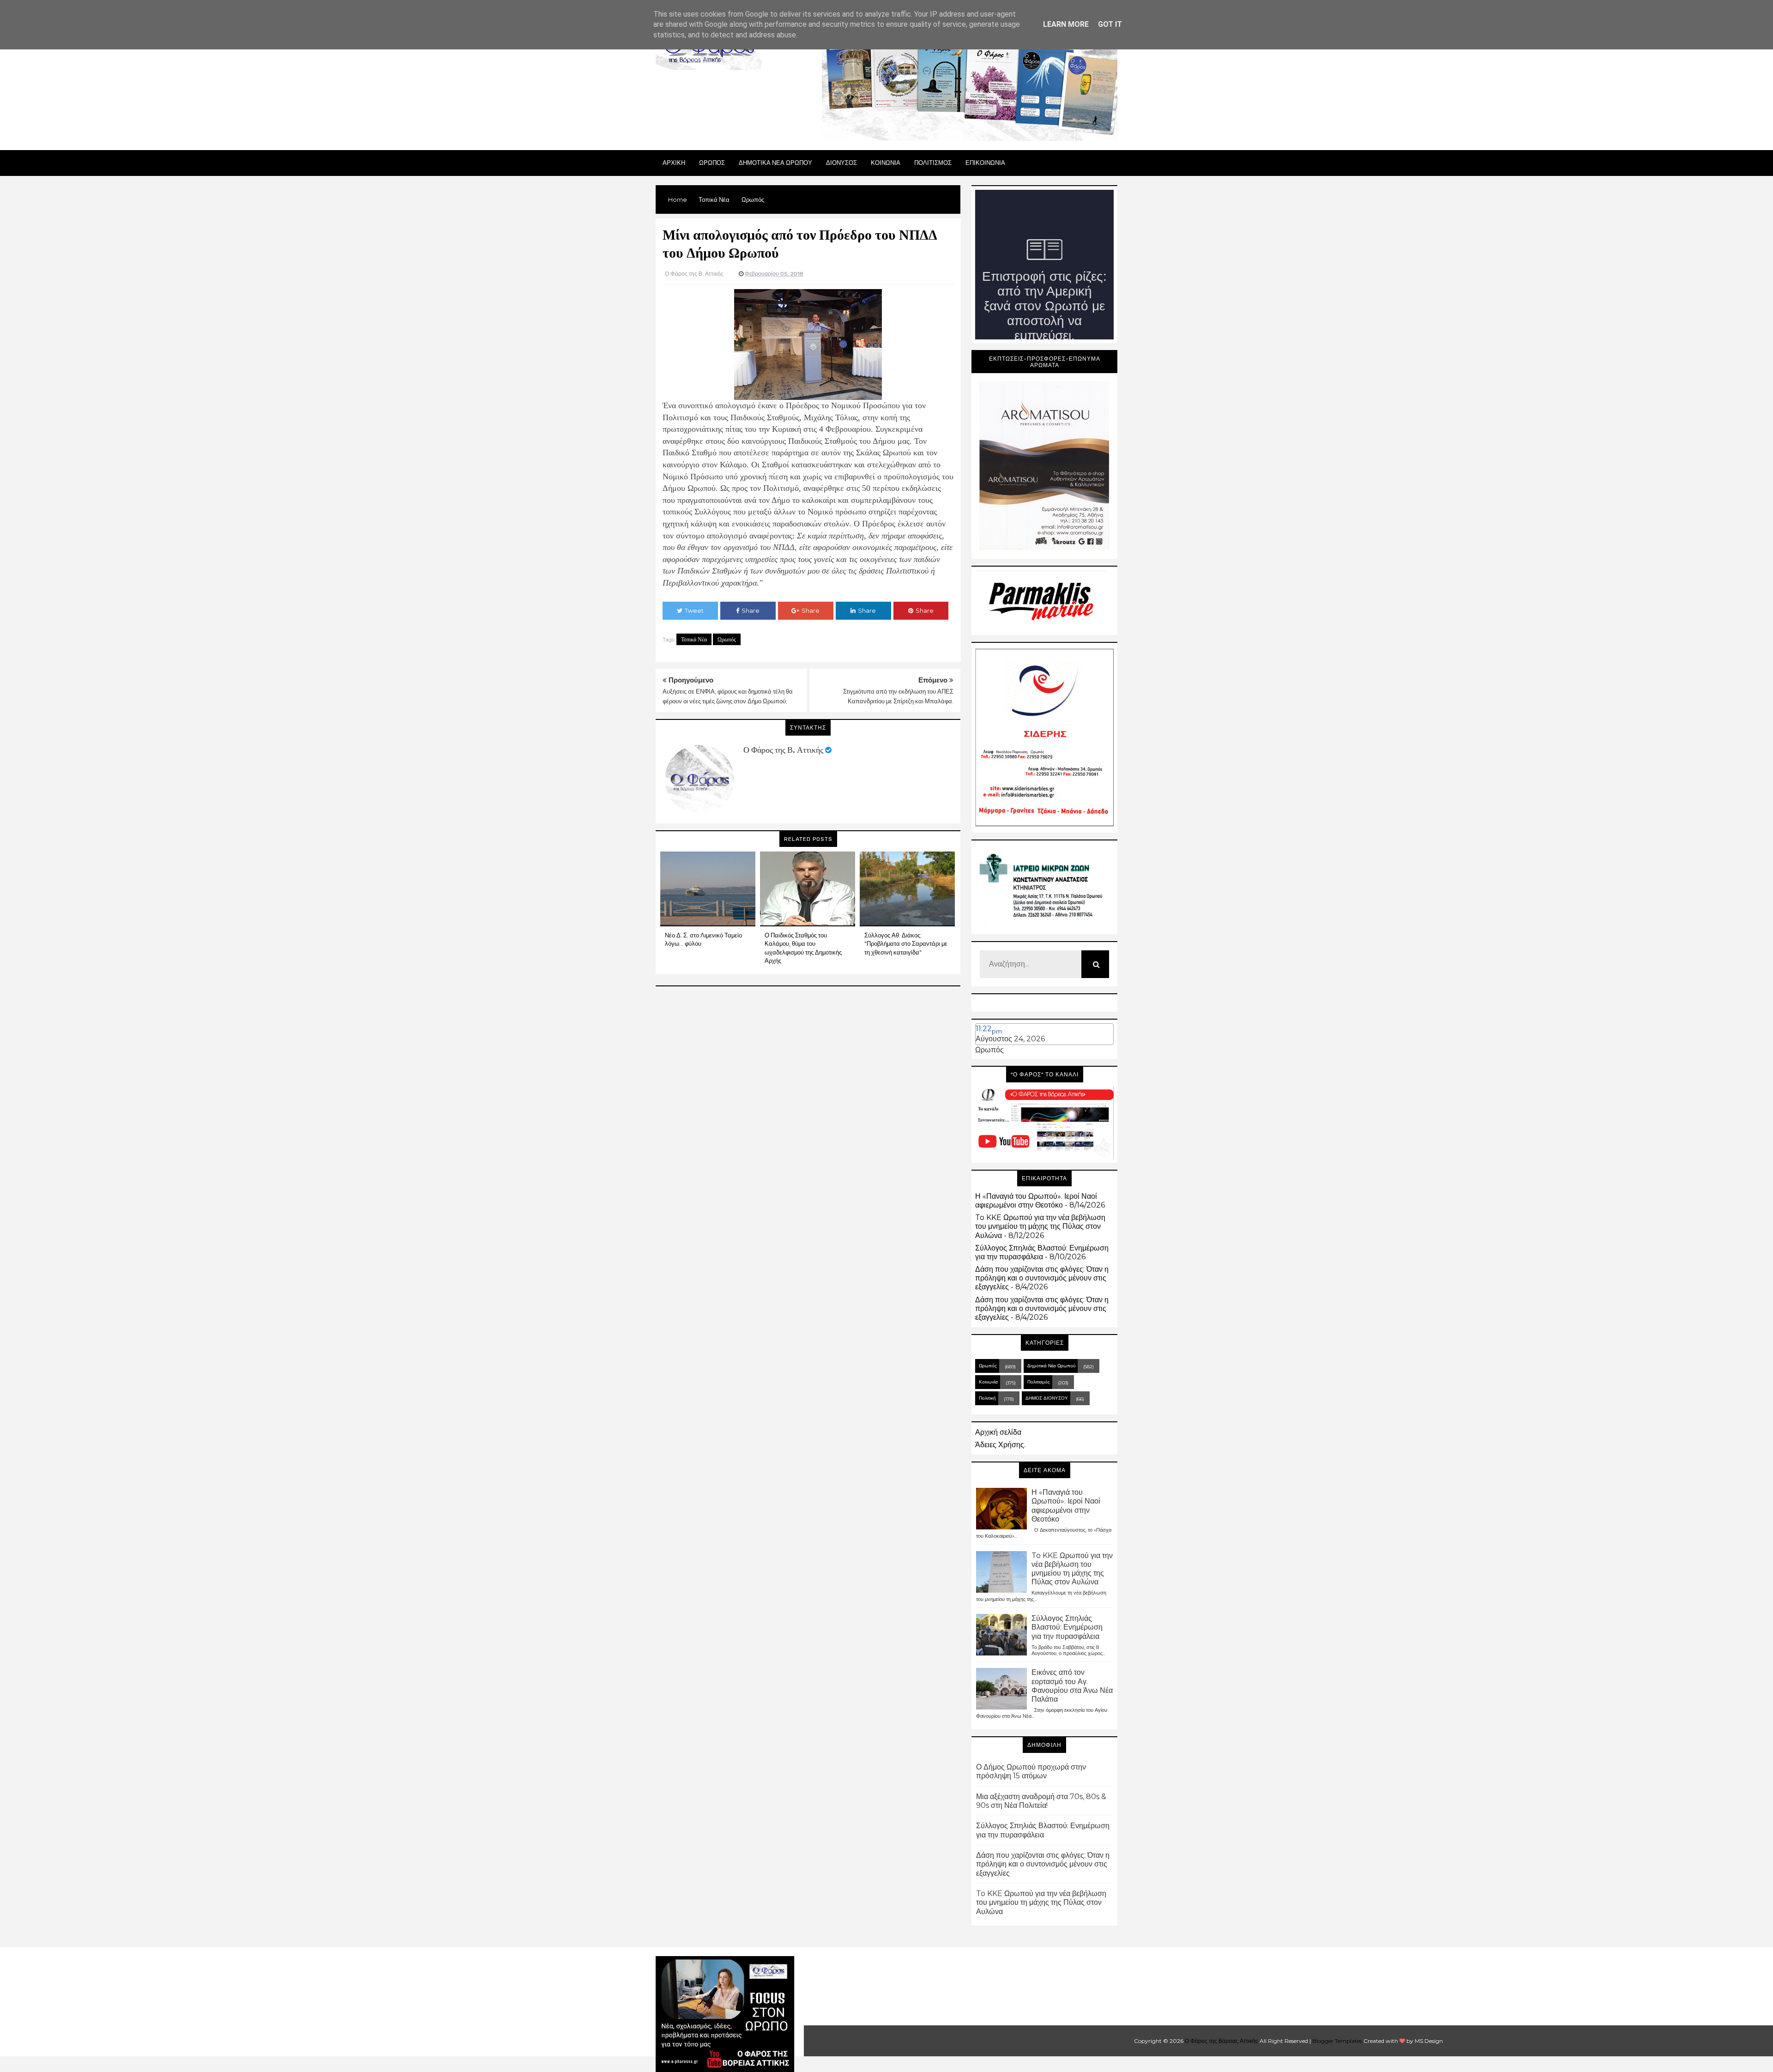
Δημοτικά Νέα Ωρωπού (1051, 1366)
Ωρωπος (712, 163)
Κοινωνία (988, 1382)
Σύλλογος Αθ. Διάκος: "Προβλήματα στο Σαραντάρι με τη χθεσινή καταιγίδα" (906, 943)
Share (751, 610)
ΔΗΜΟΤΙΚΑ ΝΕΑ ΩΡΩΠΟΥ (775, 163)
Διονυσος (841, 163)
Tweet (694, 610)
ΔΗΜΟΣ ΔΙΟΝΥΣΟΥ (1047, 1398)
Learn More (1066, 24)
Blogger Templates (1337, 2041)
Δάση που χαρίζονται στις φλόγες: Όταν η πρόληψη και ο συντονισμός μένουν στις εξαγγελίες (1042, 1278)
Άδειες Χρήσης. (1000, 1445)
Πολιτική (987, 1398)
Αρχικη (674, 163)
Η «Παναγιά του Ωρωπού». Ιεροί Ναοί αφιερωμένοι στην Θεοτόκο (1036, 1201)
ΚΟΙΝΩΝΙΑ (886, 163)
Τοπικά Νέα (694, 639)
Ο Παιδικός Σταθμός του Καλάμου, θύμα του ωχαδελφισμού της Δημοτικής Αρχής (803, 948)
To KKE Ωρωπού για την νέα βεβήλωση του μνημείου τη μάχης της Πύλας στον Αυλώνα (1040, 1226)
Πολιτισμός (1039, 1382)
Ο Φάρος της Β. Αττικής (783, 750)
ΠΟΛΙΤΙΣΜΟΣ (933, 163)
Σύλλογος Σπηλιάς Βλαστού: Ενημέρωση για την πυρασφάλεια (1042, 1252)
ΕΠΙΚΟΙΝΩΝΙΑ (985, 163)
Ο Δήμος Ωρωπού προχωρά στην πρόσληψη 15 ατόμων (1031, 1771)
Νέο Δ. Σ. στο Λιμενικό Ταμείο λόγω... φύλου (703, 939)
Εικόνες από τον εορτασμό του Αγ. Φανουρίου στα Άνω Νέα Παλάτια (1072, 1686)
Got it (1110, 24)
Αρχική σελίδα (998, 1432)
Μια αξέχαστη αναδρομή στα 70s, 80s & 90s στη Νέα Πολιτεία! (1041, 1801)
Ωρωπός (727, 639)
